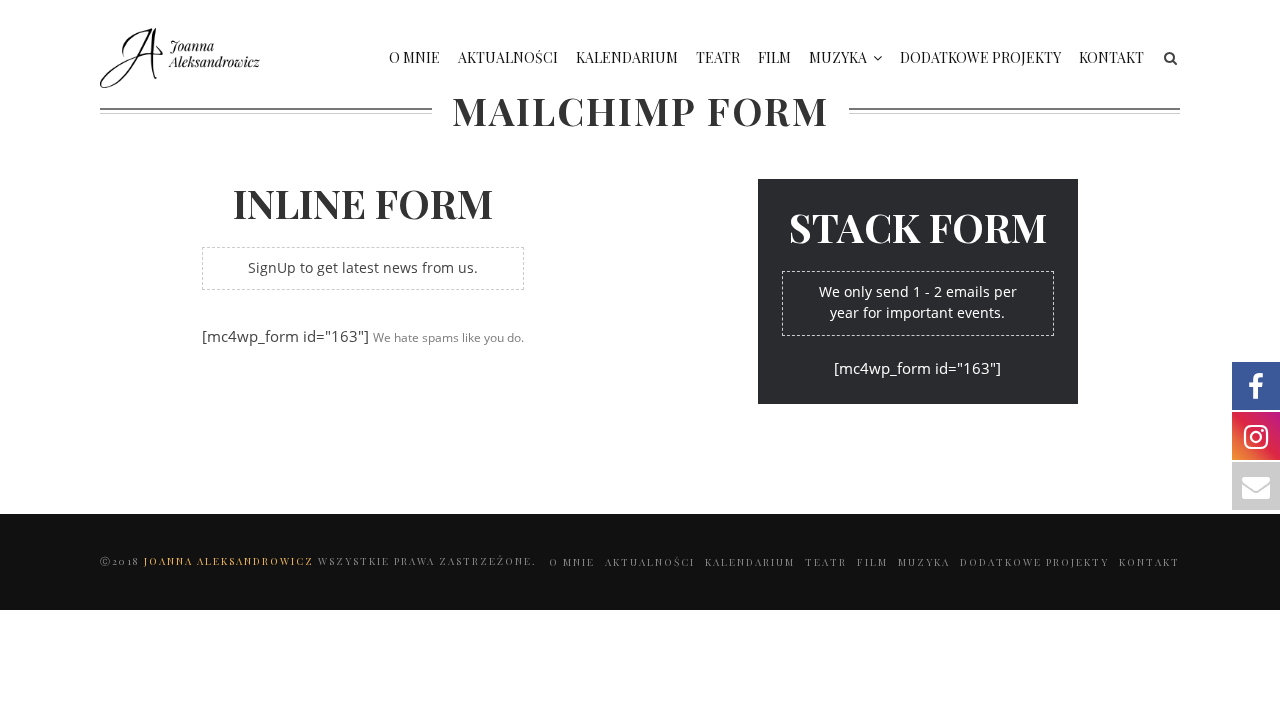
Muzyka (838, 57)
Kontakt (1111, 57)
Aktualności (508, 57)
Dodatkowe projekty (980, 57)
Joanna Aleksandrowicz (231, 561)
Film (774, 57)
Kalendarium (627, 57)
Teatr (718, 57)
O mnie (414, 57)
